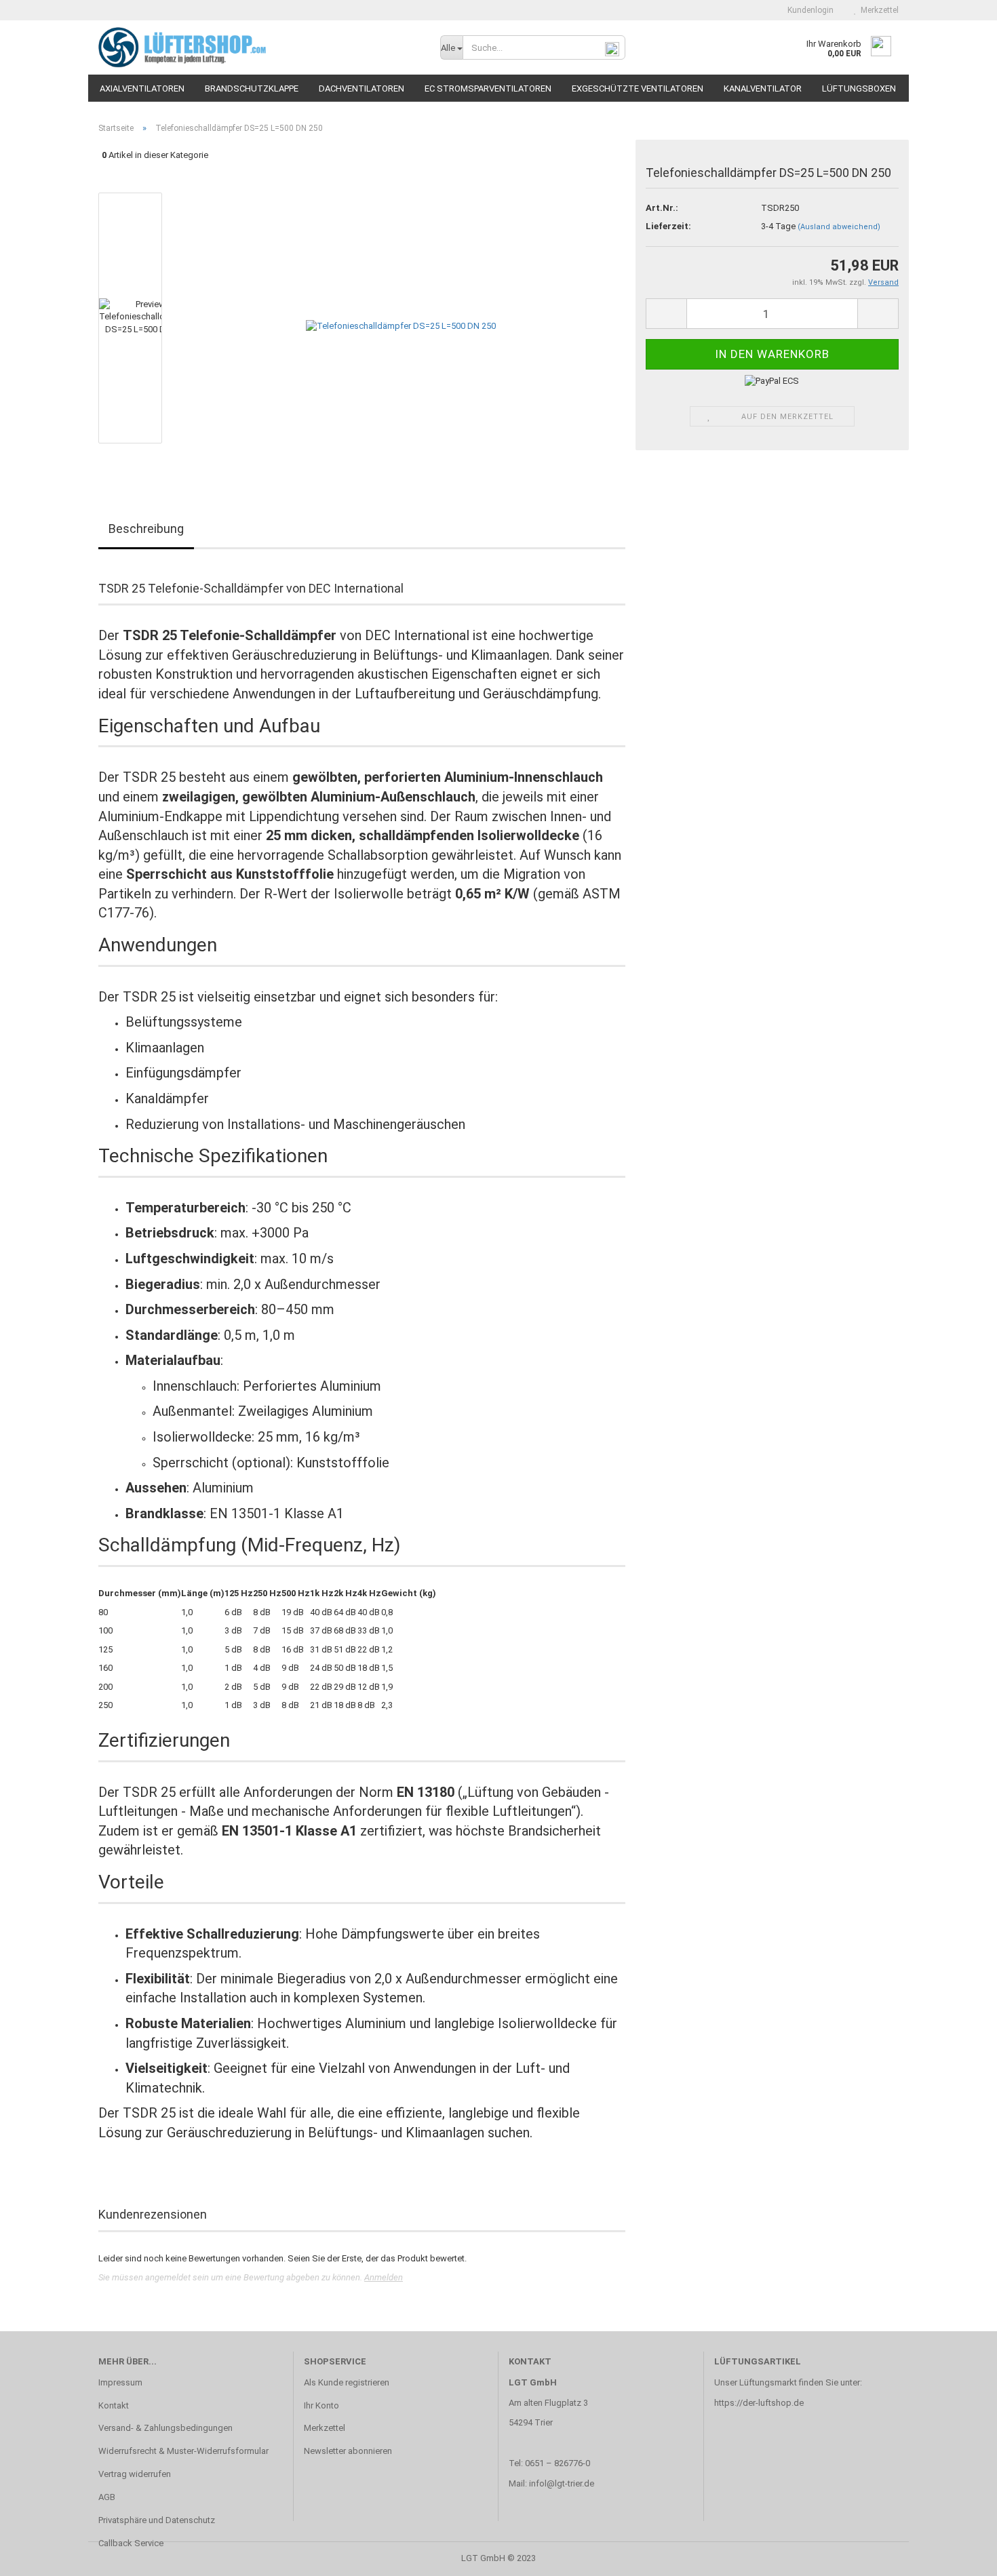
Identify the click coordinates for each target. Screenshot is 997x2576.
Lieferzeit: (668, 226)
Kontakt (114, 2405)
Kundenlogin (808, 10)
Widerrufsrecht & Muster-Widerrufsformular (183, 2451)
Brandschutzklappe (252, 88)
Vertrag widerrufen (135, 2474)
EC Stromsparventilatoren (488, 88)
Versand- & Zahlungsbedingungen (165, 2428)
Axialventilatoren (142, 88)
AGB (107, 2497)
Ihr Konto (321, 2405)
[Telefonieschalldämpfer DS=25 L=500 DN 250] (401, 317)
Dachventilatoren (361, 88)
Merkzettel (878, 10)
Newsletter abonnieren (348, 2451)
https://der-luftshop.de (759, 2403)
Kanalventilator (763, 88)
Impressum (120, 2382)
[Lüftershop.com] (259, 47)
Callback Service (131, 2543)
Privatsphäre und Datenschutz (157, 2520)
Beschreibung (146, 529)
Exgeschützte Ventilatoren (638, 88)
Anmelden (384, 2277)
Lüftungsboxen (859, 88)
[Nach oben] (960, 2556)
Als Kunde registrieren (347, 2382)
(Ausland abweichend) (839, 227)
